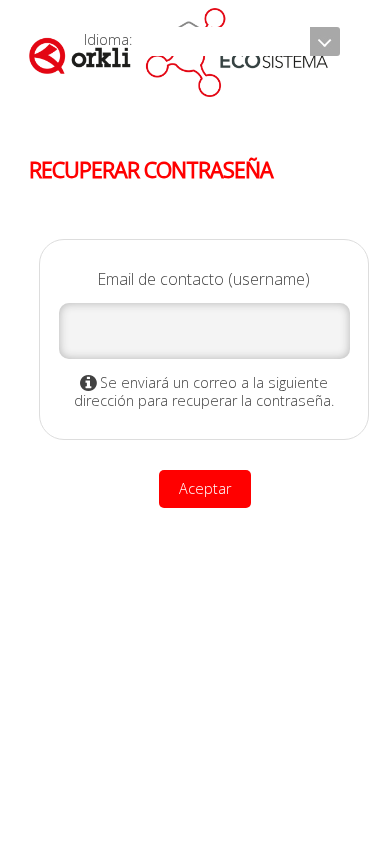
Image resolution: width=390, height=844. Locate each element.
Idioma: (110, 39)
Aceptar (205, 488)
